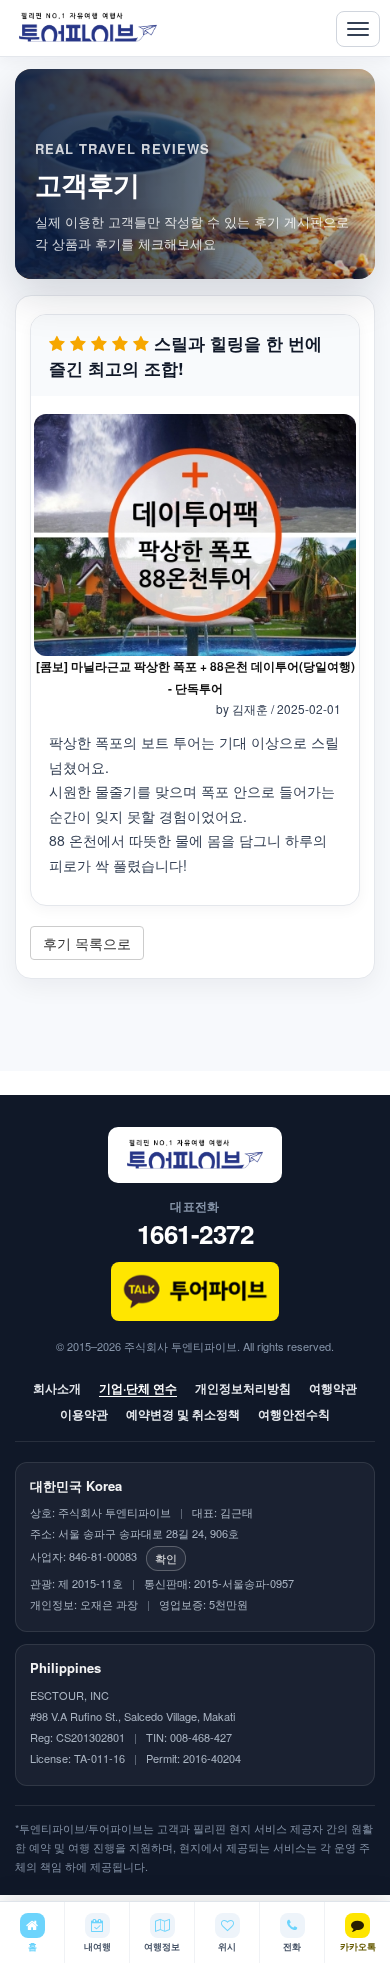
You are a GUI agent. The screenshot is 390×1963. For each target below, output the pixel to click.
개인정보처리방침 (243, 1388)
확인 (166, 1558)
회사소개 (57, 1388)
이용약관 (84, 1414)
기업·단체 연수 (138, 1388)
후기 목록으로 (87, 943)
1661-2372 (195, 1233)
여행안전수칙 (294, 1414)
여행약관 (333, 1388)
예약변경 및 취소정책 (183, 1414)
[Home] (88, 28)
